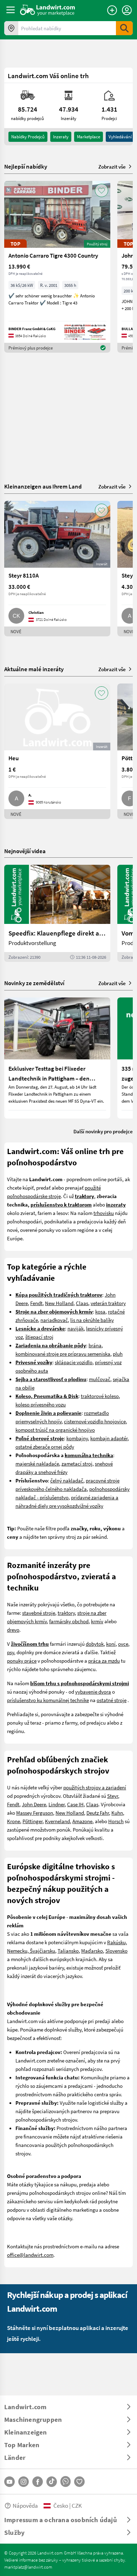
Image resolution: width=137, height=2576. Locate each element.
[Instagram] (24, 2482)
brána (95, 1345)
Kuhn (117, 1813)
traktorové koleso (100, 1396)
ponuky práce (22, 1661)
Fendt (36, 1303)
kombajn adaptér (109, 1438)
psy (11, 1652)
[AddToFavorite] (102, 190)
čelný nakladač (67, 1480)
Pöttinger (32, 1821)
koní (111, 1644)
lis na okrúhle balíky (92, 1320)
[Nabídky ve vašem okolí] (11, 28)
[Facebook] (38, 2482)
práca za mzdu (104, 1661)
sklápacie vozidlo (74, 1362)
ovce (123, 1644)
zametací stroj (77, 1463)
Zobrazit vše (112, 166)
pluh (118, 1354)
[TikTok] (52, 2482)
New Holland (59, 1303)
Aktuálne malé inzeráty (34, 669)
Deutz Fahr (98, 1813)
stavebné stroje (39, 1613)
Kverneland (57, 1821)
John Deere (34, 1804)
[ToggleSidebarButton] (11, 10)
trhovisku (104, 1213)
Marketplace (89, 137)
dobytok (95, 1644)
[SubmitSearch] (124, 28)
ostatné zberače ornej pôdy (45, 1447)
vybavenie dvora (93, 1692)
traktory (66, 1613)
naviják (76, 1328)
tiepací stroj (40, 1337)
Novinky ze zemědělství (34, 983)
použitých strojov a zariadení (95, 1787)
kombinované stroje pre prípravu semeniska (63, 1354)
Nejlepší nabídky (26, 166)
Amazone (82, 1821)
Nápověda (25, 2505)
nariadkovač (54, 1320)
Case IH (75, 1804)
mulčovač (100, 1379)
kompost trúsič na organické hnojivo (55, 1430)
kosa (100, 1311)
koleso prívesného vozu (41, 1404)
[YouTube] (9, 2482)
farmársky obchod (69, 1621)
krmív (97, 1621)
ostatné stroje (112, 1700)
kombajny (77, 1438)
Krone (14, 1821)
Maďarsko (92, 1951)
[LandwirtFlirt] (79, 2482)
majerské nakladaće (37, 1463)
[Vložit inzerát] (112, 10)
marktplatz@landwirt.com (28, 2567)
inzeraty (61, 137)
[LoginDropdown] (127, 10)
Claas (82, 1303)
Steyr (113, 1796)
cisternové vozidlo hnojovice (95, 1421)
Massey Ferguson (35, 1813)
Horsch (116, 1821)
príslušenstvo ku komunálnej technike (48, 1700)
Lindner (57, 1804)
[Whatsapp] (66, 2481)
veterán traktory (108, 1303)
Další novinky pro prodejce (103, 1131)
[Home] (48, 10)
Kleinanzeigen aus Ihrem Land (43, 486)
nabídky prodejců (28, 137)
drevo (13, 1630)
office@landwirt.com (30, 2255)
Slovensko (116, 1951)
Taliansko (68, 1951)
